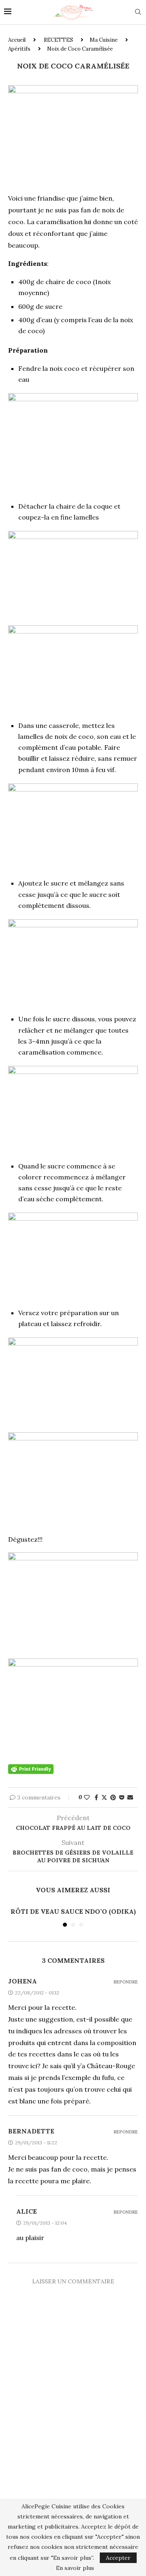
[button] (15, 1916)
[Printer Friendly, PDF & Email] (31, 1768)
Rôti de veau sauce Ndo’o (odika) (73, 1911)
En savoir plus (75, 2568)
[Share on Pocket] (122, 1797)
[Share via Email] (130, 1797)
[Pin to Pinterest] (113, 1797)
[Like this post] (87, 1797)
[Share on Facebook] (96, 1797)
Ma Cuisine (104, 40)
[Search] (138, 13)
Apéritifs (19, 49)
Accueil (17, 40)
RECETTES (58, 40)
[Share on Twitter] (104, 1797)
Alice (27, 2211)
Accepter (118, 2558)
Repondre (126, 1982)
